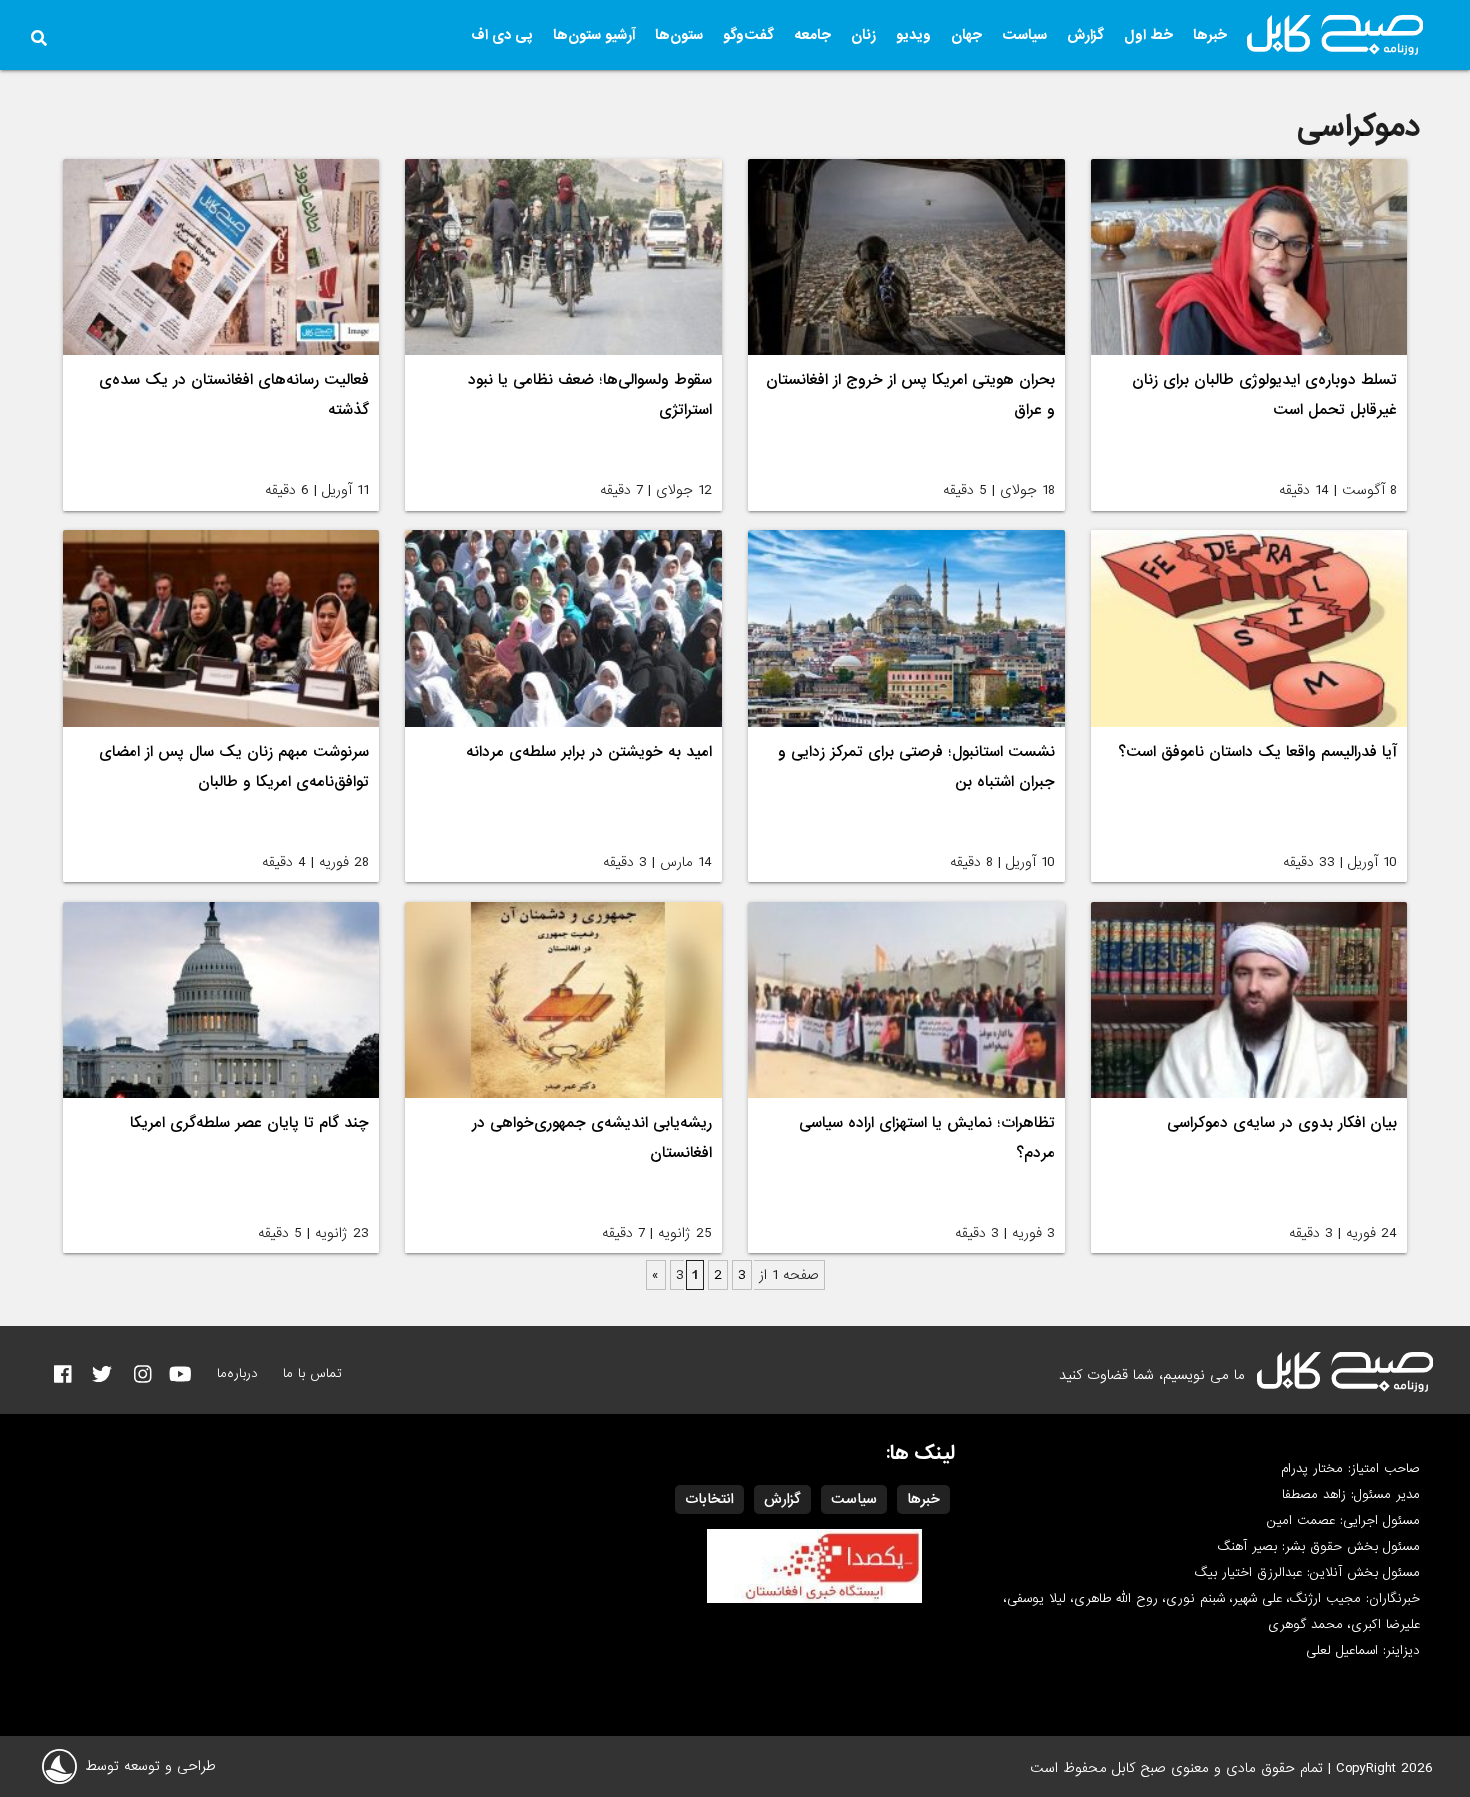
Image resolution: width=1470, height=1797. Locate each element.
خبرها (1210, 35)
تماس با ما (312, 1373)
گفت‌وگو (748, 35)
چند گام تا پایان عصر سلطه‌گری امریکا (249, 1123)
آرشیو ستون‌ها (594, 35)
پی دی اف (502, 35)
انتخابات (709, 1499)
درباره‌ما (237, 1373)
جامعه (812, 35)
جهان (966, 35)
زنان (863, 35)
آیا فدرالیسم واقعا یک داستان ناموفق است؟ (1257, 752)
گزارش (1085, 35)
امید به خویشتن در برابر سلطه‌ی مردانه (589, 752)
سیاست (1024, 35)
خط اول (1148, 35)
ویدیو (913, 35)
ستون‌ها (679, 35)
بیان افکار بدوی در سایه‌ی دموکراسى (1282, 1123)
